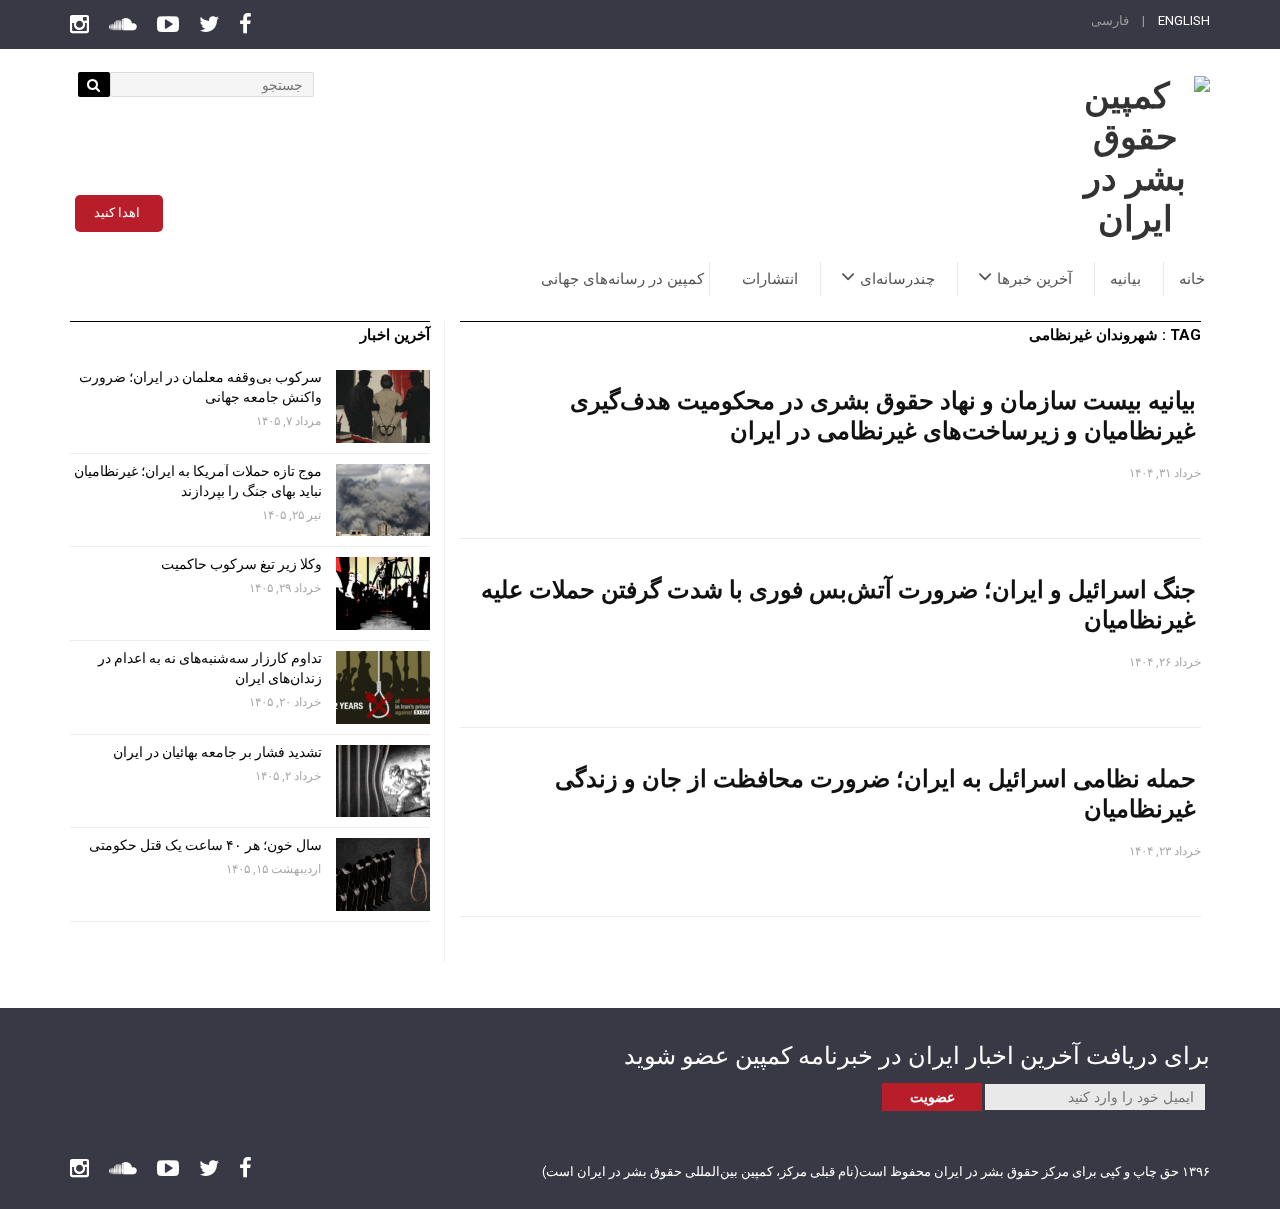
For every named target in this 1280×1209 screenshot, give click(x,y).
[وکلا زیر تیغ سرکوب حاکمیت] (383, 593)
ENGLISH (1184, 20)
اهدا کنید (117, 212)
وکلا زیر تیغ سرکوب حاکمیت (240, 564)
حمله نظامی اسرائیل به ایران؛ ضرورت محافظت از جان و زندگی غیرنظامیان (875, 792)
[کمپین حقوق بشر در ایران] (1135, 158)
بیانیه (1125, 279)
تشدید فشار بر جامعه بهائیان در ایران (216, 752)
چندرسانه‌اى (897, 279)
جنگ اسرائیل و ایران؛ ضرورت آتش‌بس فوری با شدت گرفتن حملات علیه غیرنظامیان (838, 603)
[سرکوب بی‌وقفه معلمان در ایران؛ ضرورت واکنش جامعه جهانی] (383, 406)
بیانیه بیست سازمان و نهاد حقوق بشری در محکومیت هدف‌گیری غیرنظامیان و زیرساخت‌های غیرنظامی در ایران (883, 414)
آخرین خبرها (1034, 279)
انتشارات (770, 279)
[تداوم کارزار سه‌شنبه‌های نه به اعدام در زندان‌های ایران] (383, 687)
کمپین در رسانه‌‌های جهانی (622, 279)
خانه (1192, 279)
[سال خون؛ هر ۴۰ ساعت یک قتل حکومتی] (383, 874)
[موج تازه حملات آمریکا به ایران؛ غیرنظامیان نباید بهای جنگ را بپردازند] (383, 500)
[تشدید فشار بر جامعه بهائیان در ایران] (383, 781)
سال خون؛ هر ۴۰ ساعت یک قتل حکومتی (205, 845)
